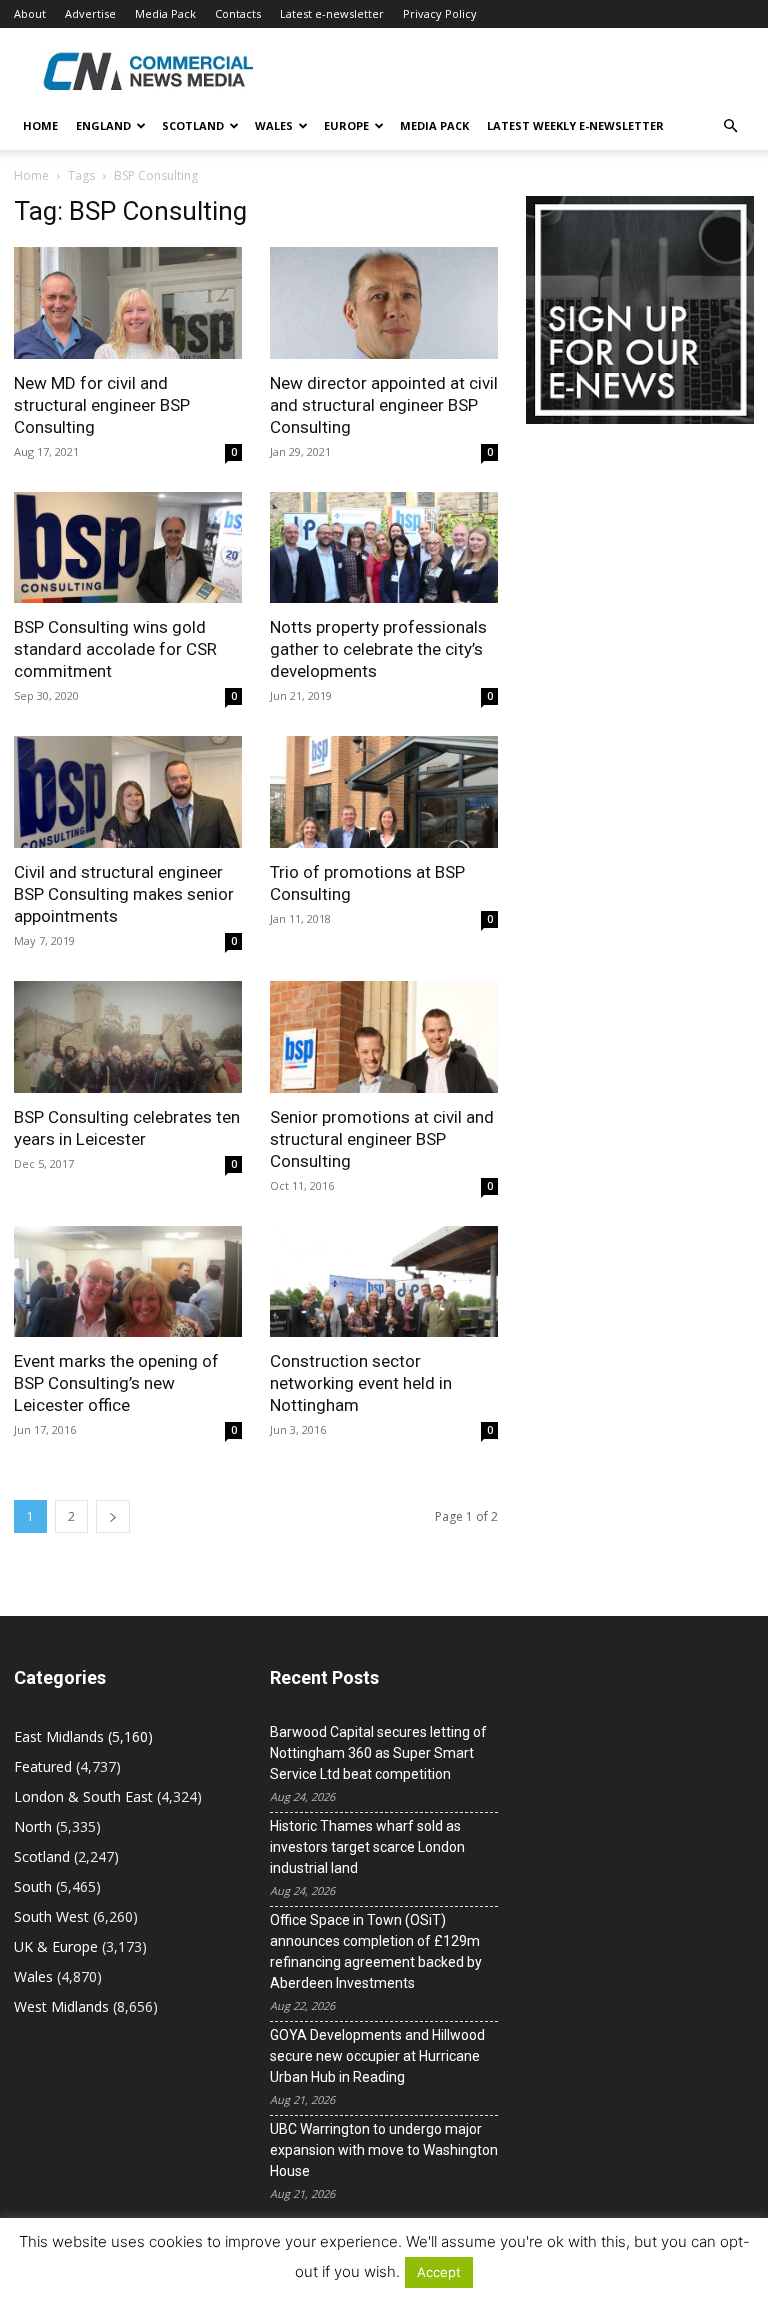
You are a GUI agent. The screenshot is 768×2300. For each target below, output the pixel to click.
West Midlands (61, 2006)
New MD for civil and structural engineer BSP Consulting (102, 405)
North (33, 1826)
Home (40, 125)
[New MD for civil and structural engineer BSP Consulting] (128, 303)
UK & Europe (56, 1946)
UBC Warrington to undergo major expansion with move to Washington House (384, 2150)
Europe (346, 125)
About (30, 13)
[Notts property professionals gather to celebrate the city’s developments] (384, 548)
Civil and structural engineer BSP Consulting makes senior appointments (124, 894)
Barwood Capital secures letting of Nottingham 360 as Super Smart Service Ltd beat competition (378, 1753)
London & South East (83, 1796)
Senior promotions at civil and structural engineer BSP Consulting (382, 1139)
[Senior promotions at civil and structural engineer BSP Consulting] (384, 1037)
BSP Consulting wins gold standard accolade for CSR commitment (115, 649)
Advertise (90, 13)
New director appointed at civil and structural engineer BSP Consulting (384, 405)
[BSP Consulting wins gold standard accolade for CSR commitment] (128, 548)
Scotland (193, 125)
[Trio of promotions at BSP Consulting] (384, 792)
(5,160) (83, 1736)
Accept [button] (439, 2272)
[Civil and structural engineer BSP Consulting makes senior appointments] (128, 792)
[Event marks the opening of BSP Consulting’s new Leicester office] (128, 1282)
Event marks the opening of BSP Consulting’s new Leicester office (116, 1383)
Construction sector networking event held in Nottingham (361, 1383)
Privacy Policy (440, 13)
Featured (43, 1766)
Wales (274, 125)
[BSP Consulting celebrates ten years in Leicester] (128, 1037)
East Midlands (59, 1736)
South (33, 1886)
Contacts (238, 13)
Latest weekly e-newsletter (575, 125)
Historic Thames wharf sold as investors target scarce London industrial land (367, 1847)
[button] (730, 126)
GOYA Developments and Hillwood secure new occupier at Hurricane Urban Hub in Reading (377, 2056)
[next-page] (113, 1516)
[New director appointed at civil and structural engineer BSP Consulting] (384, 303)
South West (51, 1916)
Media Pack (165, 13)
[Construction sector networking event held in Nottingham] (384, 1282)
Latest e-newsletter (332, 13)
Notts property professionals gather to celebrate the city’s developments (378, 649)
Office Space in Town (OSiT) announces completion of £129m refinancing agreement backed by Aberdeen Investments (376, 1951)
